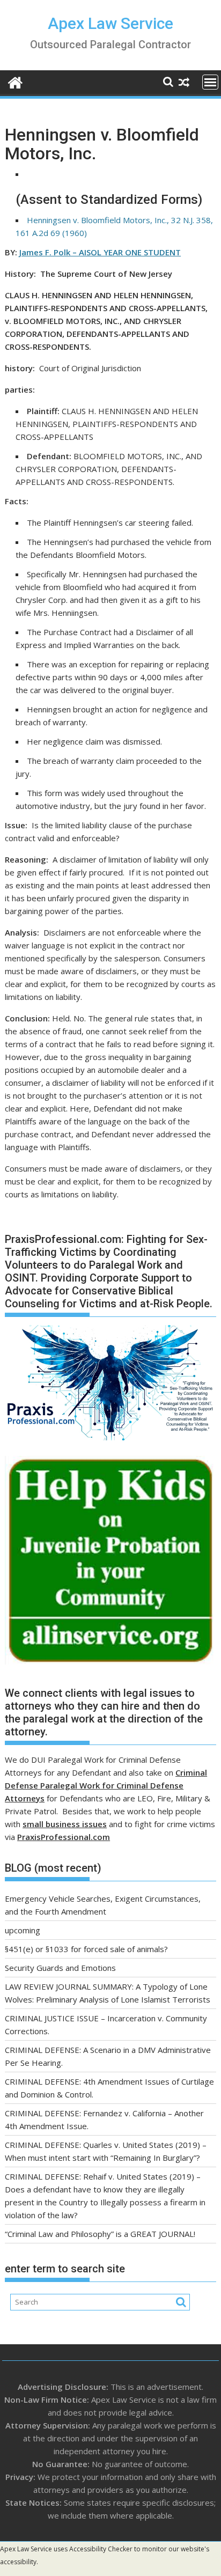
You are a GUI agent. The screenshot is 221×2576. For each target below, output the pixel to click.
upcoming (23, 1930)
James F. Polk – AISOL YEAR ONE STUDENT (100, 252)
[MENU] (210, 82)
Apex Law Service (110, 23)
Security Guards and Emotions (60, 1968)
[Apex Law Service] (15, 81)
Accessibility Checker (101, 2549)
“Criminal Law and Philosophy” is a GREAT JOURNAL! (100, 2234)
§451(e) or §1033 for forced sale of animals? (86, 1949)
